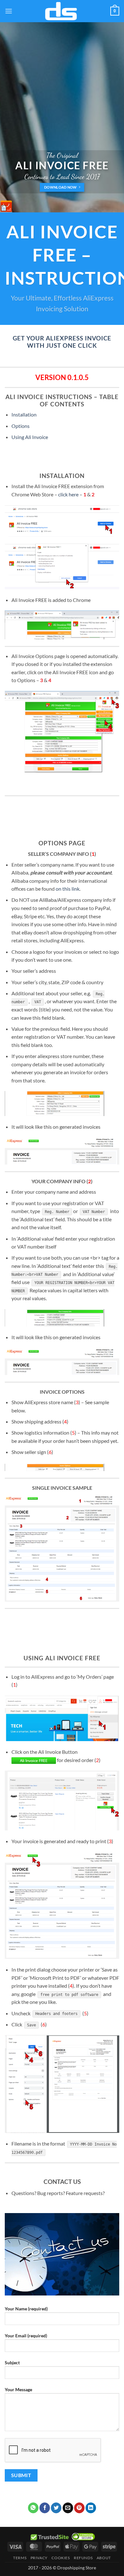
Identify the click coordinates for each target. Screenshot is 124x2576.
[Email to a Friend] (68, 2508)
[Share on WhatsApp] (33, 2508)
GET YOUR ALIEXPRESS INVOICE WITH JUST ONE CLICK (62, 342)
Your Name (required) (26, 2309)
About (104, 2558)
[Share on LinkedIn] (91, 2508)
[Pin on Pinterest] (79, 2508)
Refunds (83, 2558)
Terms (20, 2558)
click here (68, 494)
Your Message (18, 2389)
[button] (9, 11)
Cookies (61, 2558)
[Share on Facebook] (45, 2508)
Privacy (39, 2558)
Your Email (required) (26, 2336)
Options (21, 426)
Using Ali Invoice (30, 437)
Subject (12, 2363)
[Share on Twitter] (56, 2508)
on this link (68, 889)
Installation (24, 414)
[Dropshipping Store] (61, 11)
